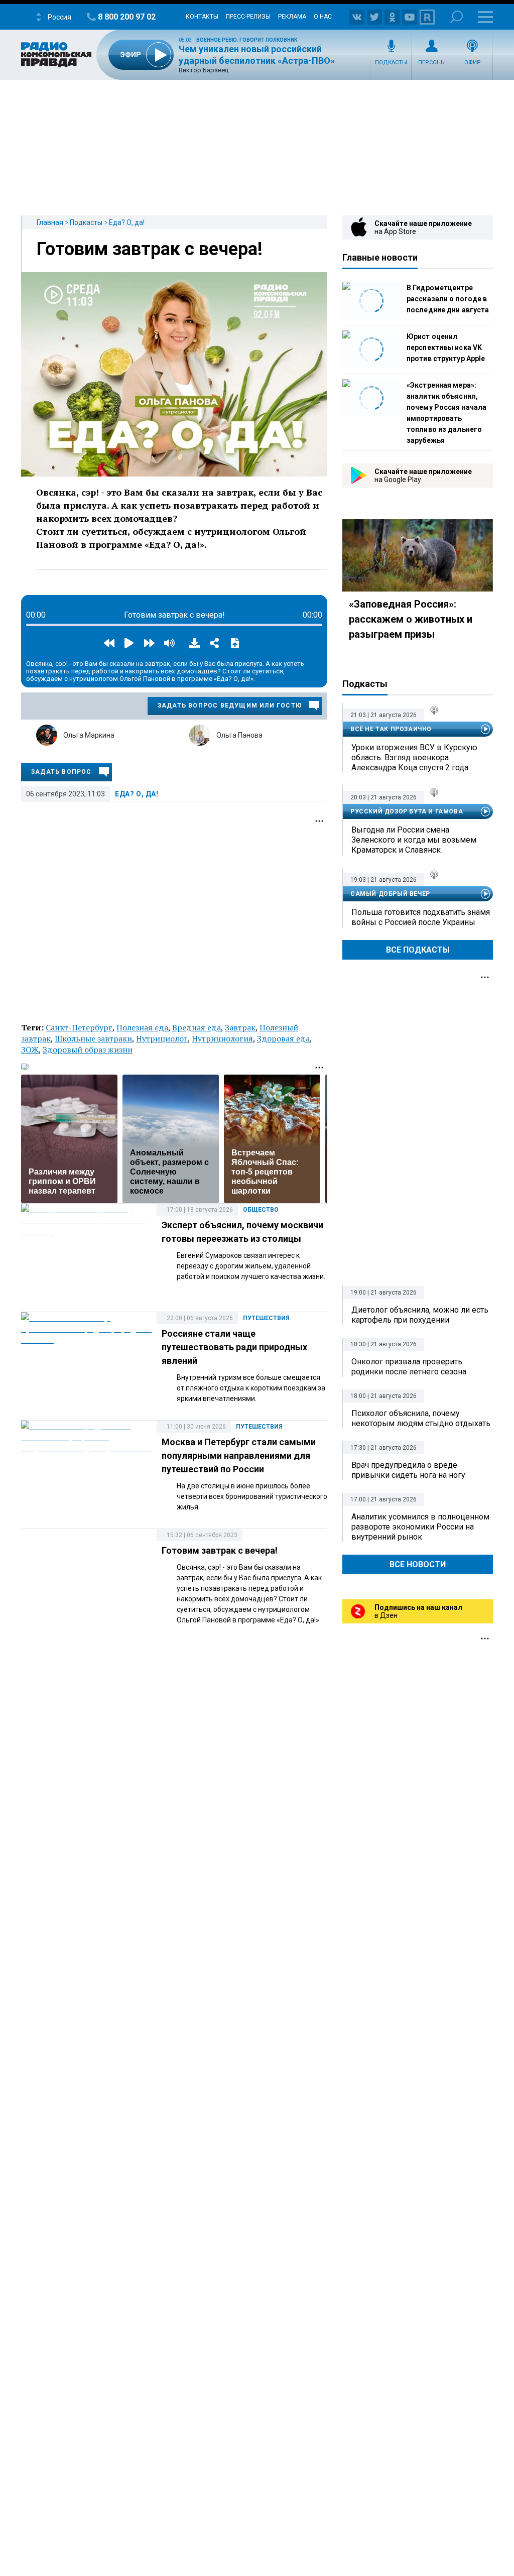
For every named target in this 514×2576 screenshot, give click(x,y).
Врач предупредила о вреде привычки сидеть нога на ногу (408, 1470)
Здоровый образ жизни (88, 1049)
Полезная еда (142, 1027)
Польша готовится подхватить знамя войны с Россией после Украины (421, 917)
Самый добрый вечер (390, 894)
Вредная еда (197, 1027)
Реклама (292, 17)
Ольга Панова (239, 735)
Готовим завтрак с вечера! (150, 249)
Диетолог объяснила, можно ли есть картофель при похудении (420, 1315)
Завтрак (240, 1027)
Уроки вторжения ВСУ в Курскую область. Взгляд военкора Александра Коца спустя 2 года (414, 757)
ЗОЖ (30, 1049)
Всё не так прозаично (391, 729)
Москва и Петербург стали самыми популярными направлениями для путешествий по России (239, 1455)
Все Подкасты (418, 950)
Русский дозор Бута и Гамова (407, 811)
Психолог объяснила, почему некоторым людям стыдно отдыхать (421, 1418)
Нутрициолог (162, 1038)
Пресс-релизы (248, 17)
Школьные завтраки (93, 1038)
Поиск (457, 17)
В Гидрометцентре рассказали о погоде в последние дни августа (448, 299)
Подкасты (391, 63)
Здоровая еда (283, 1038)
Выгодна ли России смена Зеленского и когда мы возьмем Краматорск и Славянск (414, 840)
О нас (323, 17)
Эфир (473, 63)
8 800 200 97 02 (127, 17)
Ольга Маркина (89, 735)
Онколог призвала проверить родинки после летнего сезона (409, 1367)
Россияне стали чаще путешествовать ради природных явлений (234, 1347)
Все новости (418, 1564)
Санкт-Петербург (79, 1027)
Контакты (202, 17)
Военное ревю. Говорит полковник (247, 40)
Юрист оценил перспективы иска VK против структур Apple (446, 347)
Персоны (432, 63)
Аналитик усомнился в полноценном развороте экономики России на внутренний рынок (420, 1527)
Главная (50, 222)
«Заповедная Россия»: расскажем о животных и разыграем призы (411, 619)
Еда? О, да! (127, 222)
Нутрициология (222, 1038)
